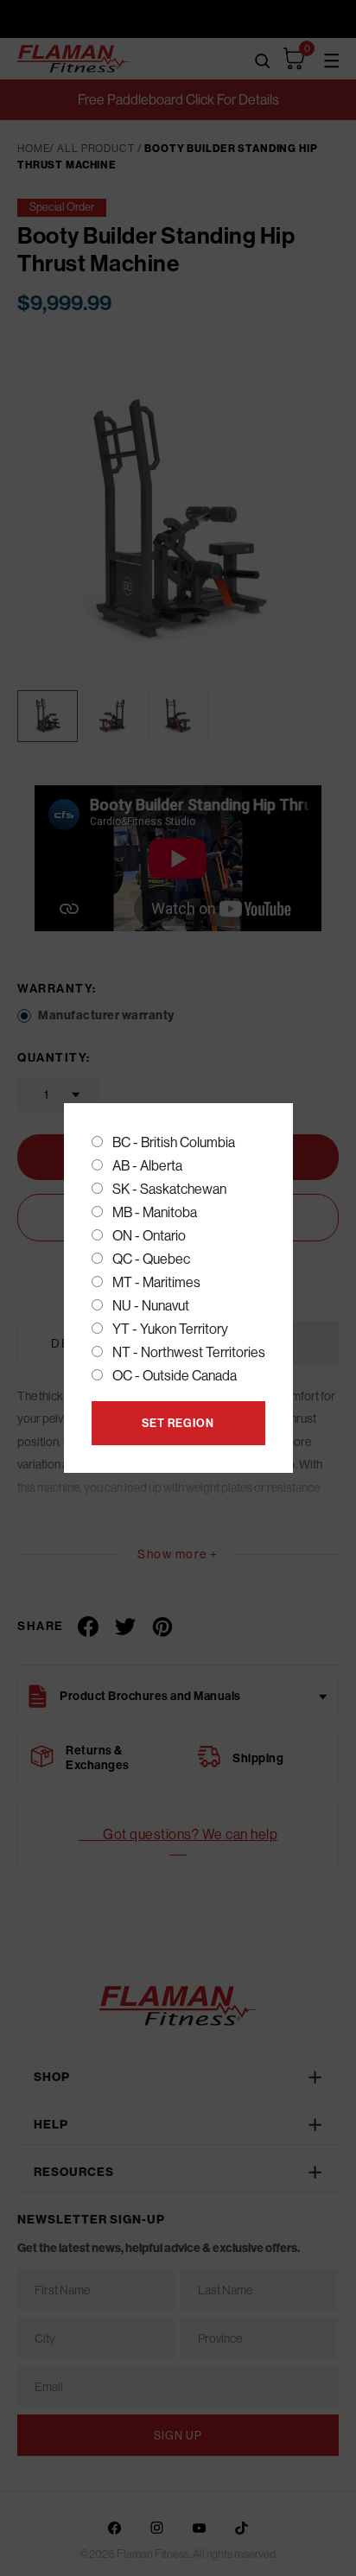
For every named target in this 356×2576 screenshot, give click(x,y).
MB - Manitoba (155, 1212)
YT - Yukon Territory (170, 1329)
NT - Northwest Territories (189, 1352)
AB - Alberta (147, 1166)
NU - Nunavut (151, 1306)
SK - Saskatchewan (169, 1189)
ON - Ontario (149, 1236)
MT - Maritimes (156, 1282)
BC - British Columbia (174, 1142)
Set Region (178, 1423)
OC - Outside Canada (175, 1376)
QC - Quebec (151, 1259)
